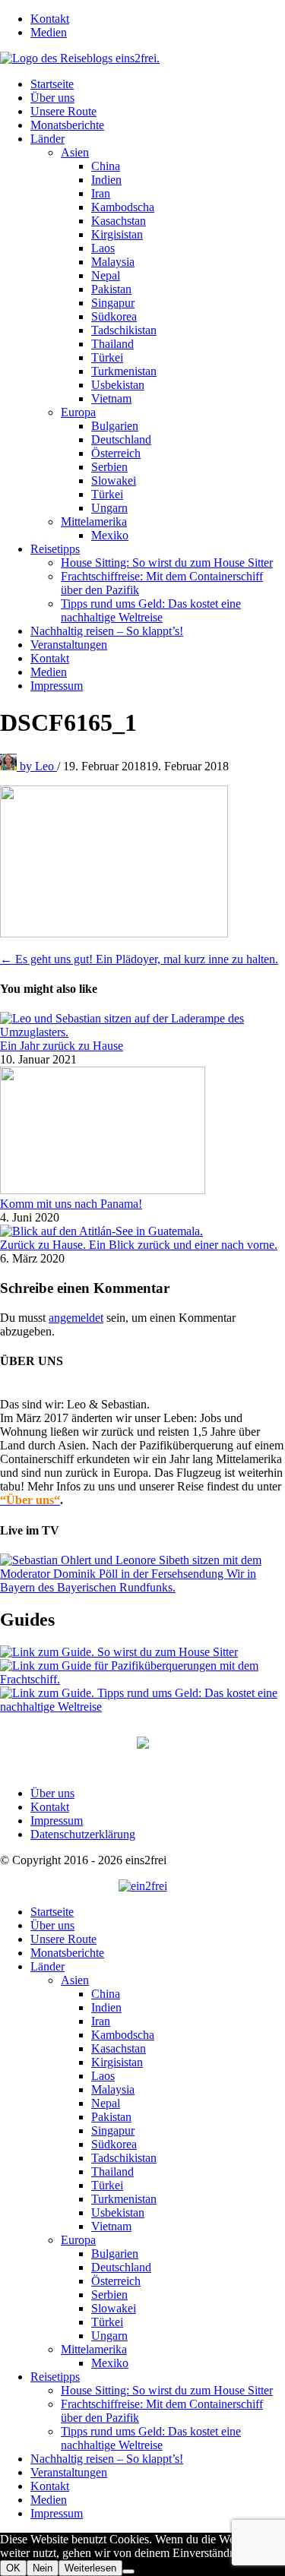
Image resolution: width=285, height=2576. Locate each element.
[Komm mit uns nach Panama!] (103, 1190)
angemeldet (76, 1318)
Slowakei (114, 480)
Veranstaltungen (69, 645)
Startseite (52, 84)
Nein (43, 2568)
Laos (103, 248)
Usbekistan (118, 385)
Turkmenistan (124, 371)
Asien (75, 152)
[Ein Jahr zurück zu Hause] (142, 1032)
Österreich (116, 453)
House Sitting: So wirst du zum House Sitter (167, 563)
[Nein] (128, 2571)
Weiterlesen (90, 2568)
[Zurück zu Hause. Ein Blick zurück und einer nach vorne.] (101, 1231)
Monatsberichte (67, 125)
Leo (38, 766)
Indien (106, 180)
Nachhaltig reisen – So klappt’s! (107, 631)
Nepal (106, 275)
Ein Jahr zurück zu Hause (62, 1046)
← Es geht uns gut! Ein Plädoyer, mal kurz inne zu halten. (139, 959)
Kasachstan (119, 221)
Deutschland (121, 439)
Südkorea (114, 316)
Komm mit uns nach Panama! (71, 1204)
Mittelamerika (94, 522)
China (106, 166)
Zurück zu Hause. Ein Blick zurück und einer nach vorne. (139, 1245)
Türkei (107, 357)
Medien (49, 32)
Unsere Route (63, 111)
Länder (47, 139)
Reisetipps (55, 549)
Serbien (109, 467)
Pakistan (111, 289)
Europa (78, 412)
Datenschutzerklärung (83, 1834)
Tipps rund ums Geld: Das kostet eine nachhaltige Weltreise (151, 610)
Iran (101, 193)
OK (13, 2568)
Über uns (52, 98)
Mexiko (110, 535)
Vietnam (111, 398)
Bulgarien (115, 426)
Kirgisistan (117, 234)
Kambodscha (123, 207)
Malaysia (113, 262)
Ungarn (109, 508)
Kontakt (50, 19)
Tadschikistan (124, 330)
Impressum (57, 686)
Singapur (113, 303)
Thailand (112, 344)
